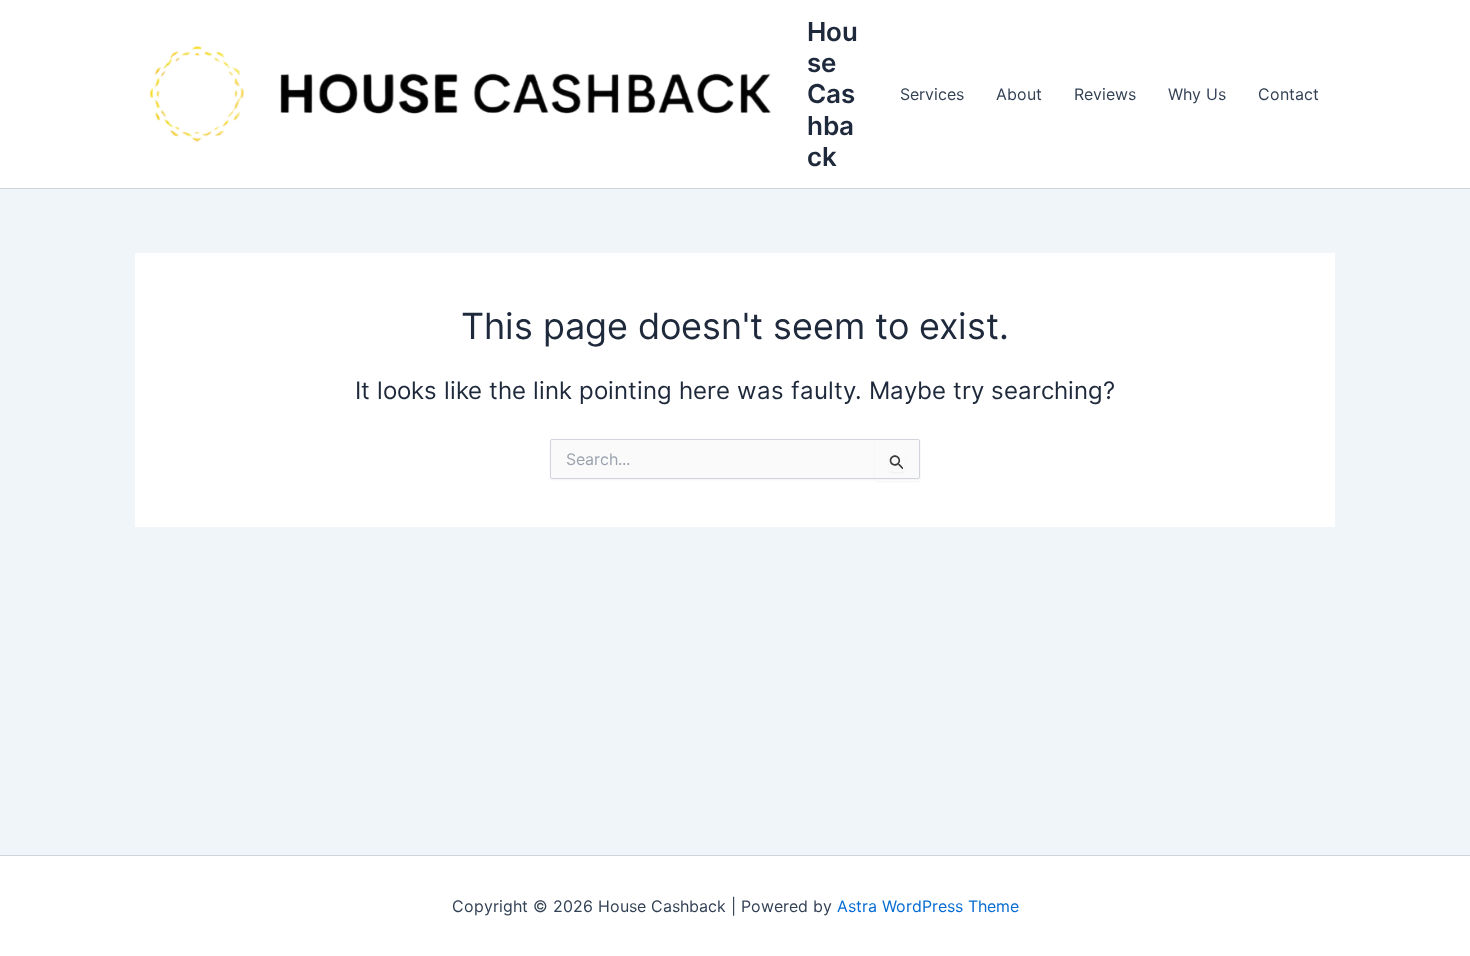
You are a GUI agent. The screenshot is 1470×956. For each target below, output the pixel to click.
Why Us (1197, 94)
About (1019, 94)
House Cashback (832, 94)
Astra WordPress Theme (928, 906)
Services (932, 94)
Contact (1288, 94)
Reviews (1105, 94)
